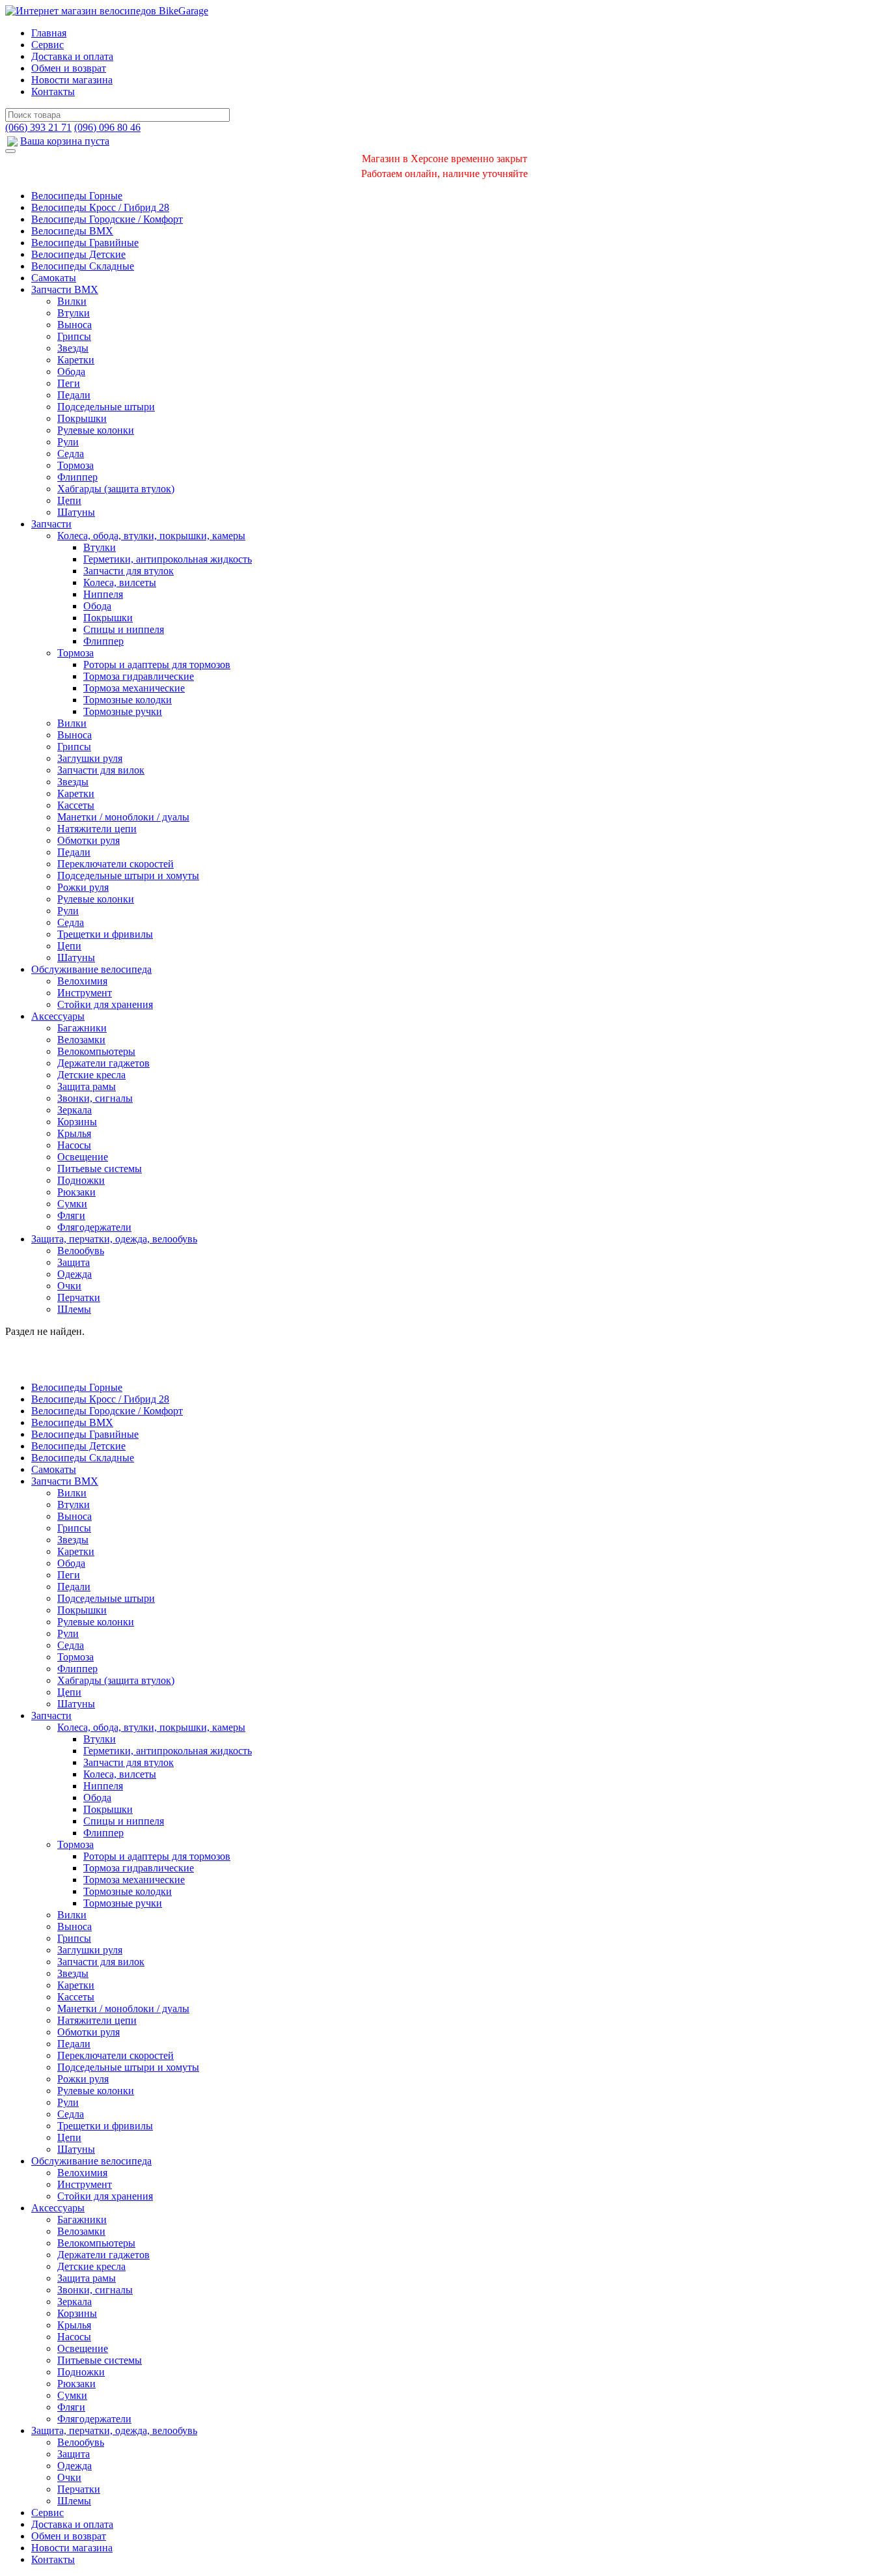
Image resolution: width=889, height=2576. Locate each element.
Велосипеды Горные (77, 196)
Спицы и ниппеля (124, 629)
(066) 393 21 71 (38, 127)
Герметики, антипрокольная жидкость (168, 559)
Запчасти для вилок (101, 770)
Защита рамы (87, 1086)
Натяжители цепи (97, 829)
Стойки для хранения (105, 1004)
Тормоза (75, 465)
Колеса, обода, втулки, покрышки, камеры (151, 536)
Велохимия (82, 981)
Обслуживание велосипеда (91, 969)
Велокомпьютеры (96, 1051)
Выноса (75, 325)
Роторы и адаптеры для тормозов (157, 665)
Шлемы (74, 1309)
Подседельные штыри (106, 407)
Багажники (82, 1028)
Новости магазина (72, 80)
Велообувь (81, 1251)
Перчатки (79, 1297)
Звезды (73, 348)
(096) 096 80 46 (107, 127)
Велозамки (81, 1040)
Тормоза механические (134, 688)
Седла (71, 454)
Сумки (72, 1204)
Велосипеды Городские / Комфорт (107, 219)
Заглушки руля (90, 758)
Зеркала (75, 1110)
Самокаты (54, 278)
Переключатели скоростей (116, 864)
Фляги (71, 1215)
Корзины (77, 1122)
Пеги (69, 383)
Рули (68, 442)
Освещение (83, 1157)
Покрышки (82, 418)
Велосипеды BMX (72, 231)
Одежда (75, 1274)
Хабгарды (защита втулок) (116, 489)
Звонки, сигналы (95, 1098)
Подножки (81, 1180)
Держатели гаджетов (103, 1063)
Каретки (76, 360)
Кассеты (76, 805)
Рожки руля (83, 887)
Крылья (74, 1133)
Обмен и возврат (69, 68)
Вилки (72, 301)
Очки (69, 1286)
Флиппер (77, 477)
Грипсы (74, 336)
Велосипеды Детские (78, 254)
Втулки (74, 313)
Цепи (69, 500)
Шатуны (76, 512)
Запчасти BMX (65, 289)
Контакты (53, 91)
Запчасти (51, 524)
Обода (71, 371)
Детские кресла (91, 1075)
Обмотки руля (89, 840)
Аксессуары (58, 1016)
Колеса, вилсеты (120, 582)
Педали (74, 395)
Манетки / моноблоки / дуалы (123, 817)
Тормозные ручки (123, 711)
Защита (74, 1262)
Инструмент (85, 993)
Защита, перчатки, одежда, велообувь (114, 1239)
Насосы (74, 1145)
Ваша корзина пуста (65, 141)
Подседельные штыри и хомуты (128, 875)
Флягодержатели (94, 1227)
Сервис (48, 45)
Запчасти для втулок (129, 571)
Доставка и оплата (72, 56)
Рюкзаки (76, 1192)
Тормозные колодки (128, 700)
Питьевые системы (100, 1169)
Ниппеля (103, 594)
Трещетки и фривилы (105, 934)
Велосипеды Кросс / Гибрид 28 (100, 207)
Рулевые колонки (96, 430)
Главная (49, 33)
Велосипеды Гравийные (85, 243)
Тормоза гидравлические (139, 676)
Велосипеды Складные (83, 266)
